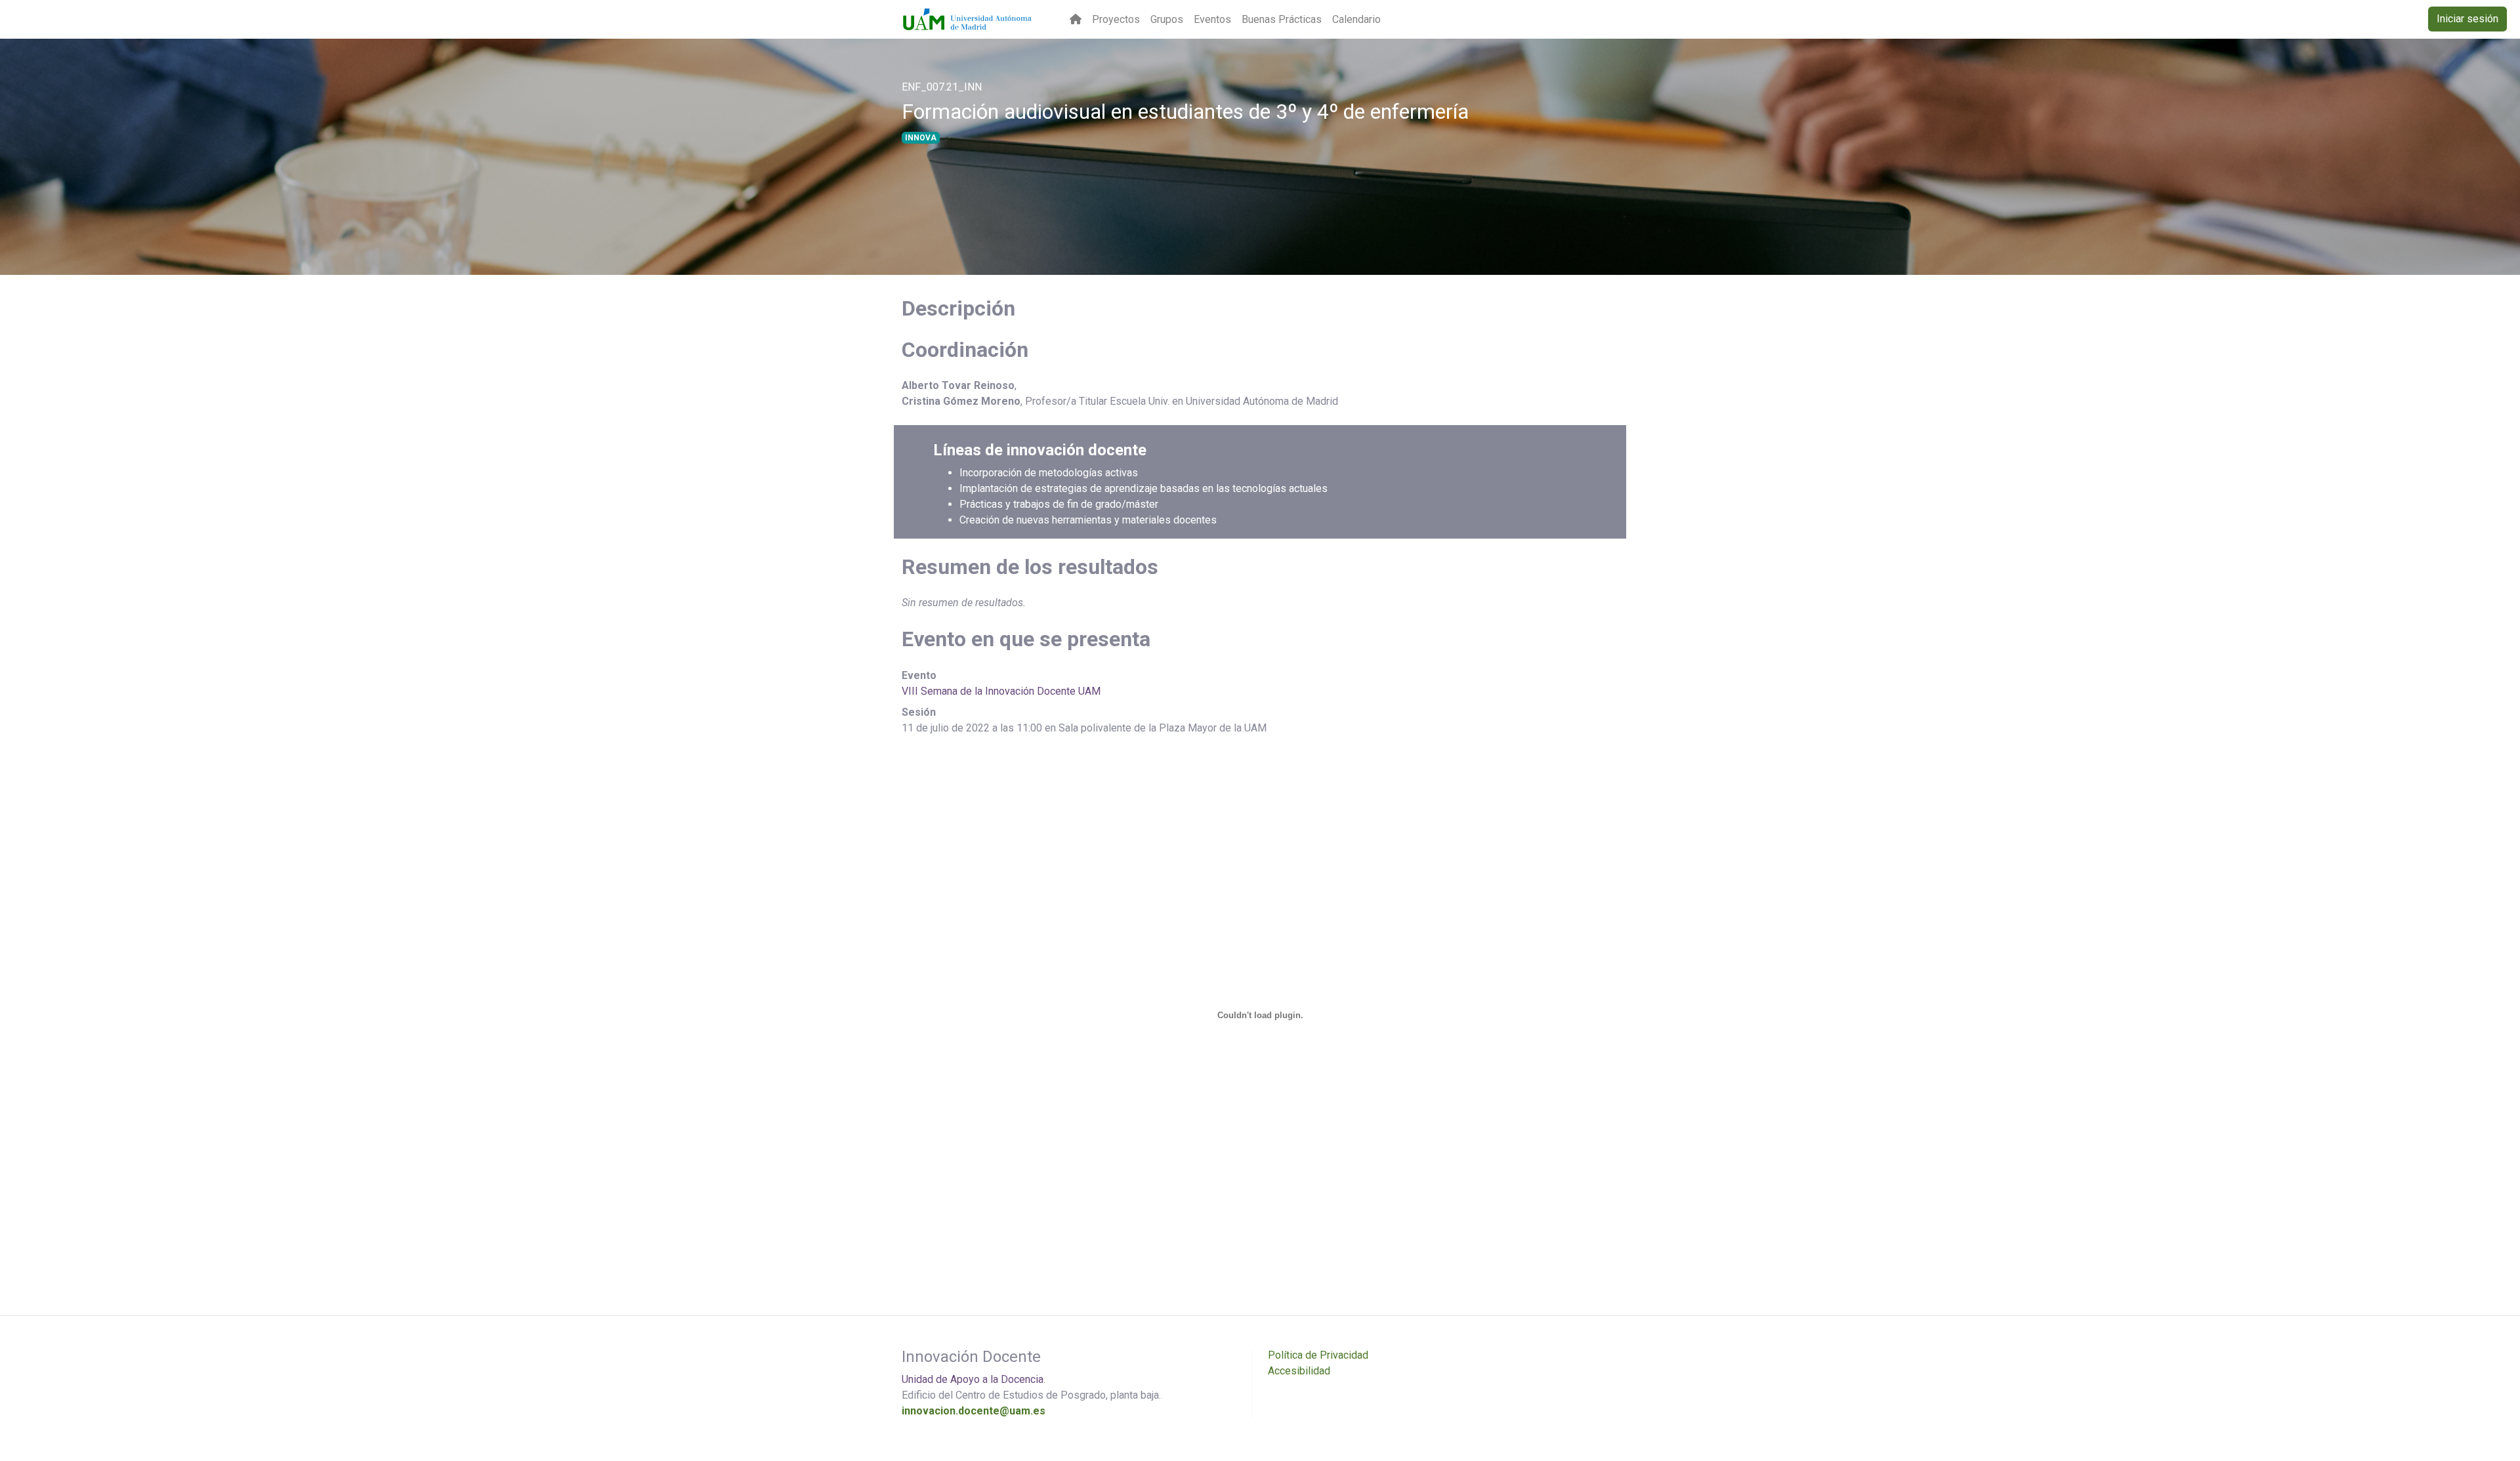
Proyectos (1116, 19)
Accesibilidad (1299, 1371)
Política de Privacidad (1318, 1355)
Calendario (1356, 19)
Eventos (1212, 19)
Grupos (1167, 19)
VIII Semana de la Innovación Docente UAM (1001, 691)
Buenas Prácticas (1282, 19)
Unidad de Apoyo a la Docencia (973, 1379)
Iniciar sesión (2467, 19)
